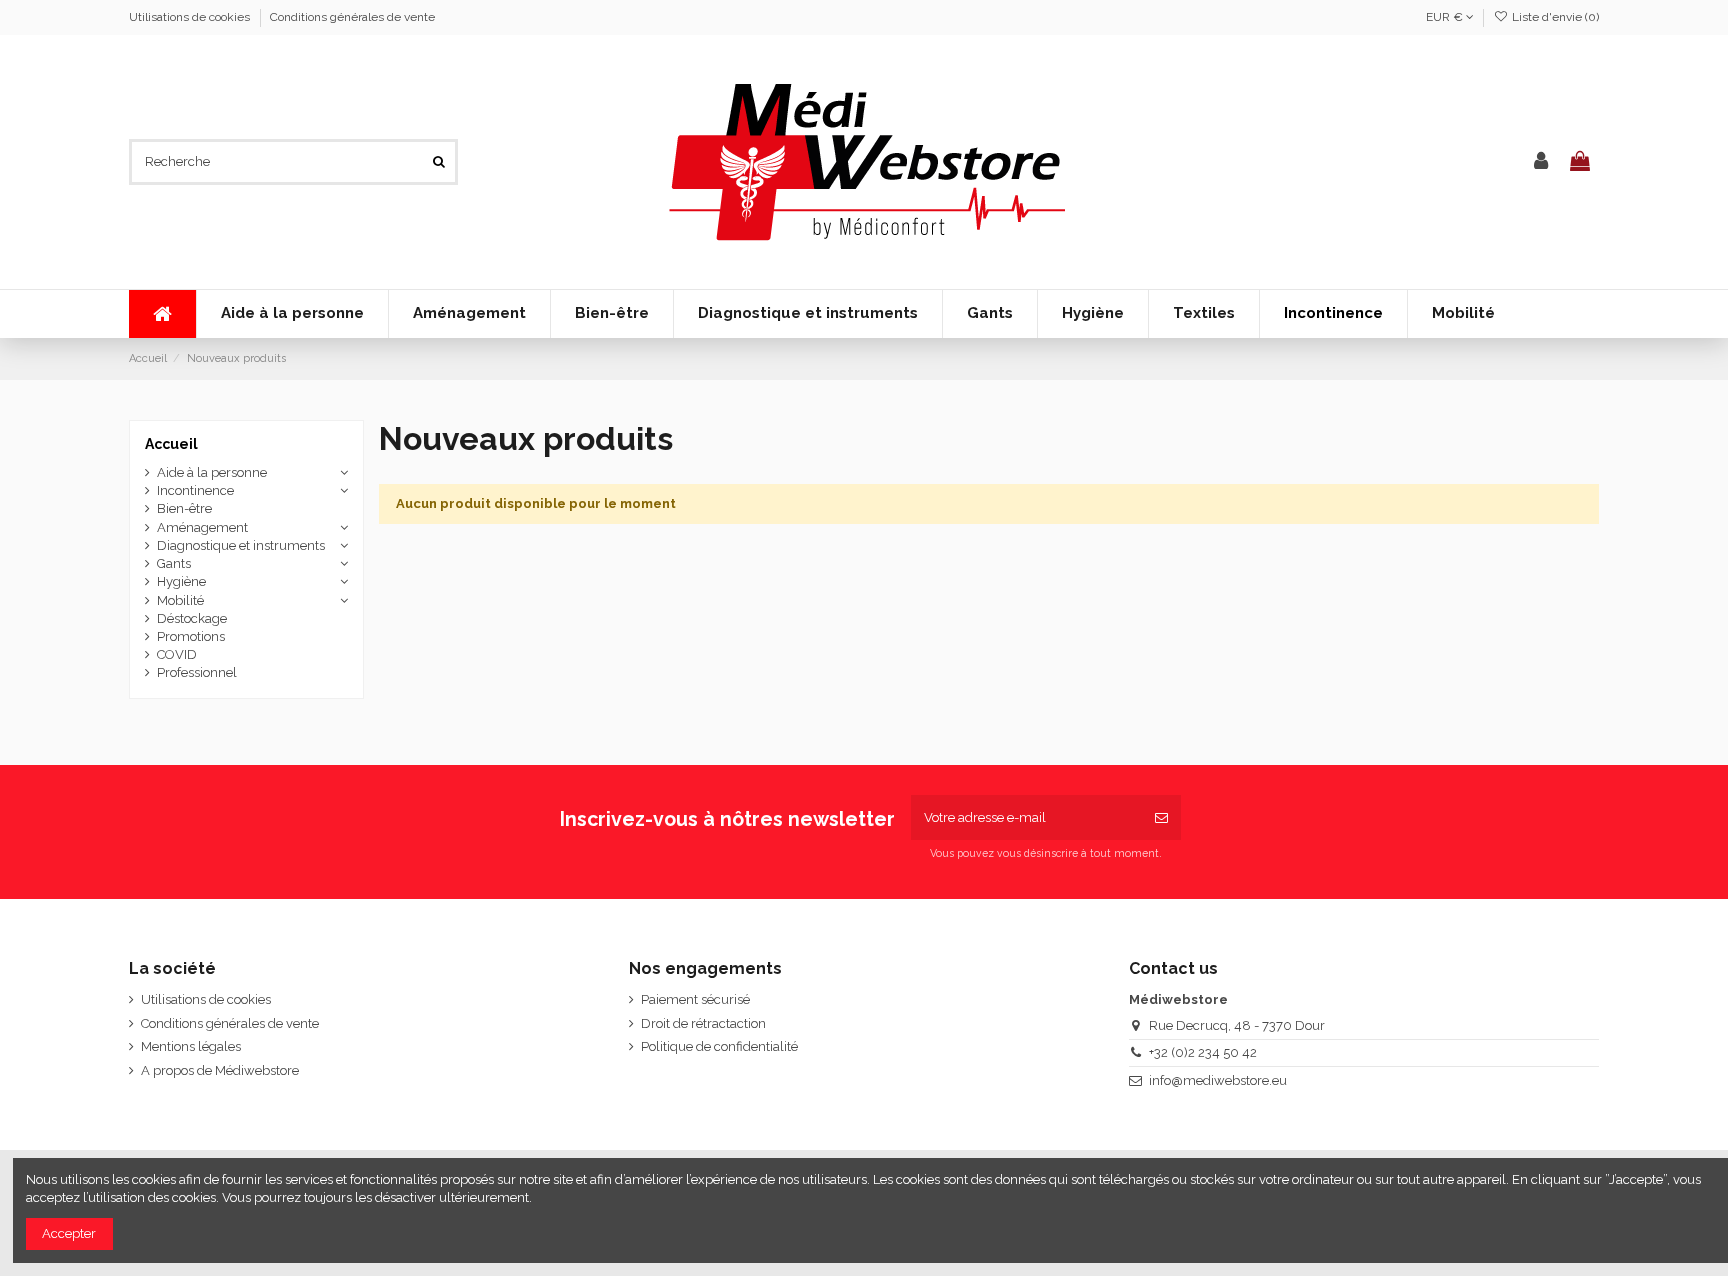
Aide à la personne (212, 472)
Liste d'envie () (1554, 17)
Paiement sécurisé (695, 999)
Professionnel (197, 672)
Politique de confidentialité (719, 1046)
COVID (177, 654)
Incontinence (195, 490)
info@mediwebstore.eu (1218, 1080)
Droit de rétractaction (703, 1023)
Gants (174, 563)
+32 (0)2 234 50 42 (1203, 1052)
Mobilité (180, 600)
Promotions (191, 636)
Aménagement (202, 527)
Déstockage (192, 618)
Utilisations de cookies (191, 17)
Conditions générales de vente (352, 17)
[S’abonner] (1161, 818)
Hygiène (181, 581)
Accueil (171, 444)
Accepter (69, 1233)
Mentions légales (191, 1046)
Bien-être (184, 508)
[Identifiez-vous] (1541, 162)
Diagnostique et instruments (241, 545)
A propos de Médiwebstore (220, 1070)
